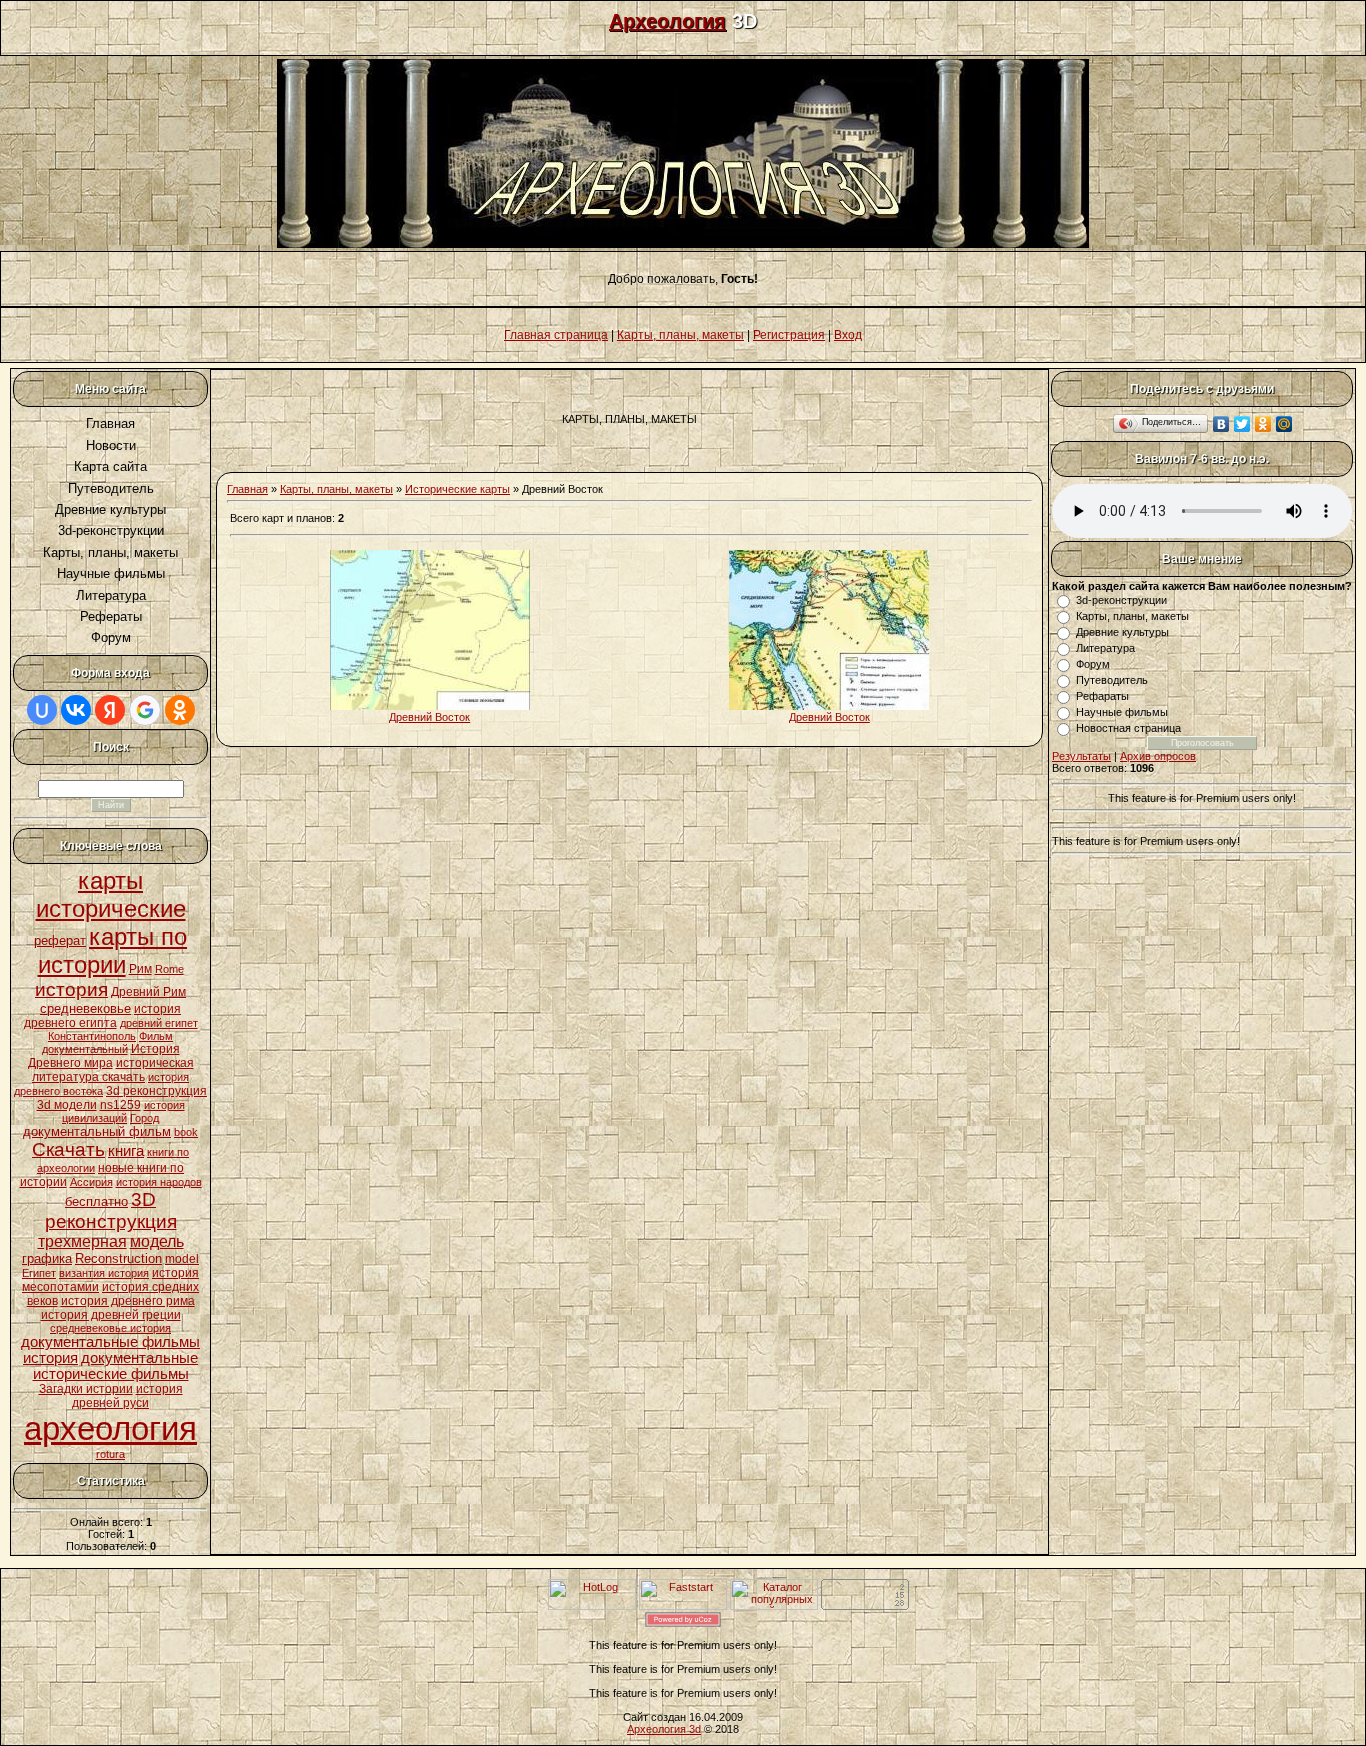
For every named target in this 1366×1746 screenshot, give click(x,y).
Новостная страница (1128, 728)
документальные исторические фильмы (116, 1366)
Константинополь (92, 1036)
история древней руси (127, 1396)
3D (143, 1199)
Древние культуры (1122, 632)
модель (157, 1241)
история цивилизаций (123, 1111)
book (186, 1132)
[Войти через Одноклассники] (180, 710)
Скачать (68, 1149)
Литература (1105, 648)
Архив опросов (1158, 756)
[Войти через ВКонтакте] (76, 710)
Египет (39, 1273)
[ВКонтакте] (1221, 424)
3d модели (67, 1105)
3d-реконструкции (1121, 600)
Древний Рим (148, 992)
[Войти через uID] (42, 710)
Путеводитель (1112, 680)
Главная (247, 489)
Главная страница (556, 335)
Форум (1093, 664)
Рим (140, 969)
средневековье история (110, 1328)
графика (47, 1258)
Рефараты (1102, 696)
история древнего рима (128, 1301)
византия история (104, 1273)
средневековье (85, 1008)
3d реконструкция (156, 1091)
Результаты (1081, 756)
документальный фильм (97, 1131)
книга (126, 1151)
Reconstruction (118, 1258)
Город (144, 1118)
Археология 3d (664, 1729)
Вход (848, 335)
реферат (60, 940)
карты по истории (113, 950)
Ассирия (91, 1182)
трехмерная (82, 1241)
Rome (169, 969)
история (71, 989)
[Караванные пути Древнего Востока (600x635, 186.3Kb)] (829, 706)
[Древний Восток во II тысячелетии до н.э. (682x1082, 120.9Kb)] (430, 706)
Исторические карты (457, 489)
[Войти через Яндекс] (110, 710)
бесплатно (96, 1201)
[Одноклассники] (1263, 424)
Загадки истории (86, 1389)
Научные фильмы (1122, 712)
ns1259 (120, 1105)
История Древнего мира (104, 1056)
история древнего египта (103, 1016)
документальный (85, 1049)
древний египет (159, 1023)
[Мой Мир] (1284, 424)
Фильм (156, 1036)
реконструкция (111, 1221)
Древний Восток (429, 717)
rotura (110, 1454)
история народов (159, 1182)
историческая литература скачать (113, 1070)
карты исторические (111, 894)
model (182, 1259)
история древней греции (111, 1315)
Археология (667, 21)
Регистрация (789, 335)
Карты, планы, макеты (680, 335)
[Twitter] (1242, 424)
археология (110, 1428)
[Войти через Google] (145, 710)
